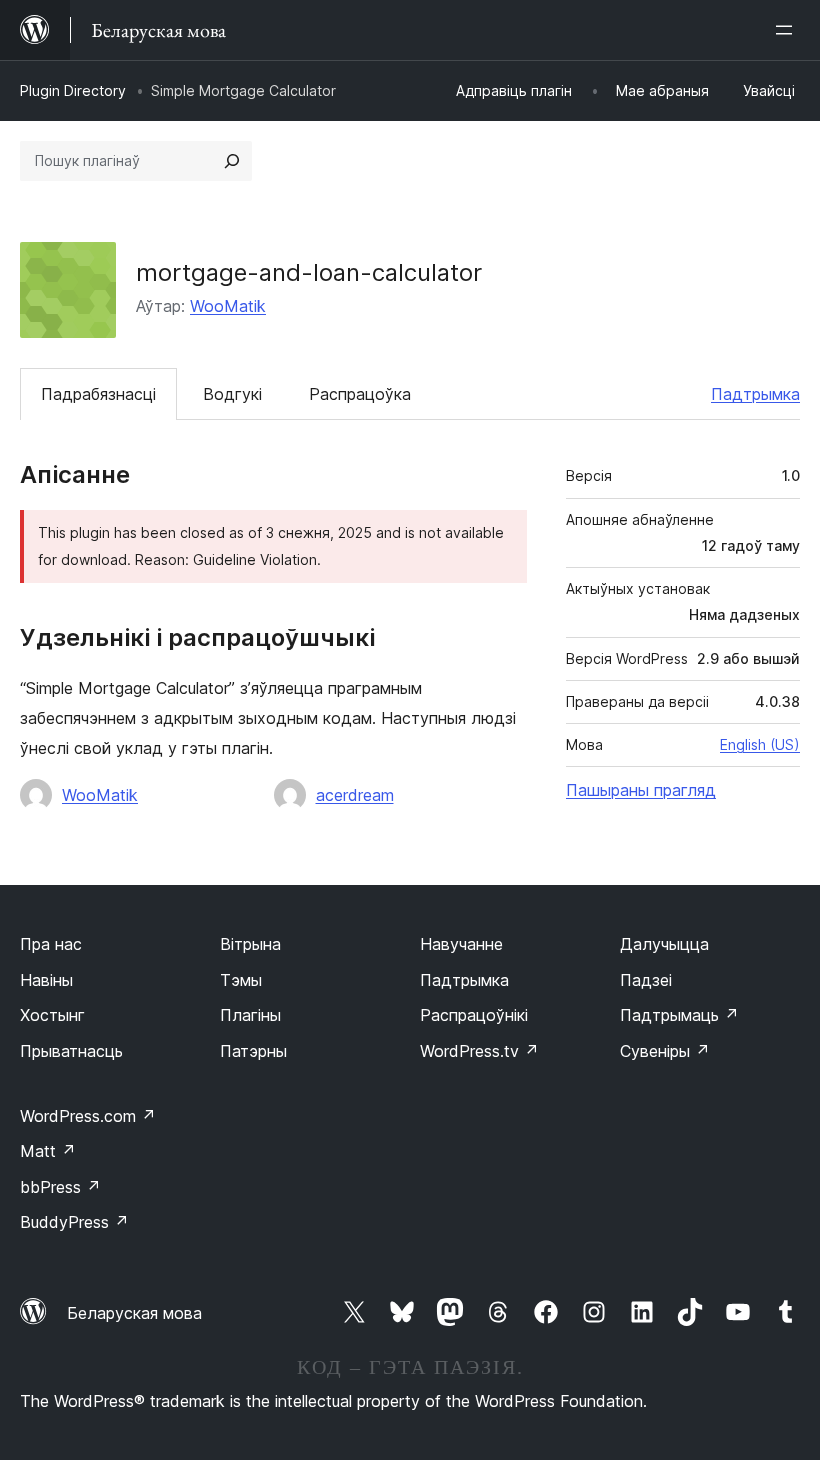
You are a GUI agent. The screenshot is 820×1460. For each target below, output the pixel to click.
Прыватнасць (71, 1051)
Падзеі (646, 980)
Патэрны (253, 1051)
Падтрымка (755, 394)
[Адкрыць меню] (788, 30)
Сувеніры (665, 1051)
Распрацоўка (360, 394)
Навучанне (461, 944)
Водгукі (232, 394)
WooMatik (228, 306)
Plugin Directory (73, 90)
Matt (48, 1151)
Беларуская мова (134, 1313)
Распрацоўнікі (474, 1015)
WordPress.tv (479, 1051)
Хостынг (52, 1015)
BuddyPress (74, 1222)
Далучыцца (664, 944)
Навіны (46, 980)
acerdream (355, 795)
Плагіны (250, 1015)
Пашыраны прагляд (641, 790)
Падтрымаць (679, 1015)
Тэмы (241, 980)
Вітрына (250, 944)
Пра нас (51, 944)
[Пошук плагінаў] (232, 161)
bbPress (60, 1187)
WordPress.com (88, 1116)
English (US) (760, 744)
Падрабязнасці (98, 394)
